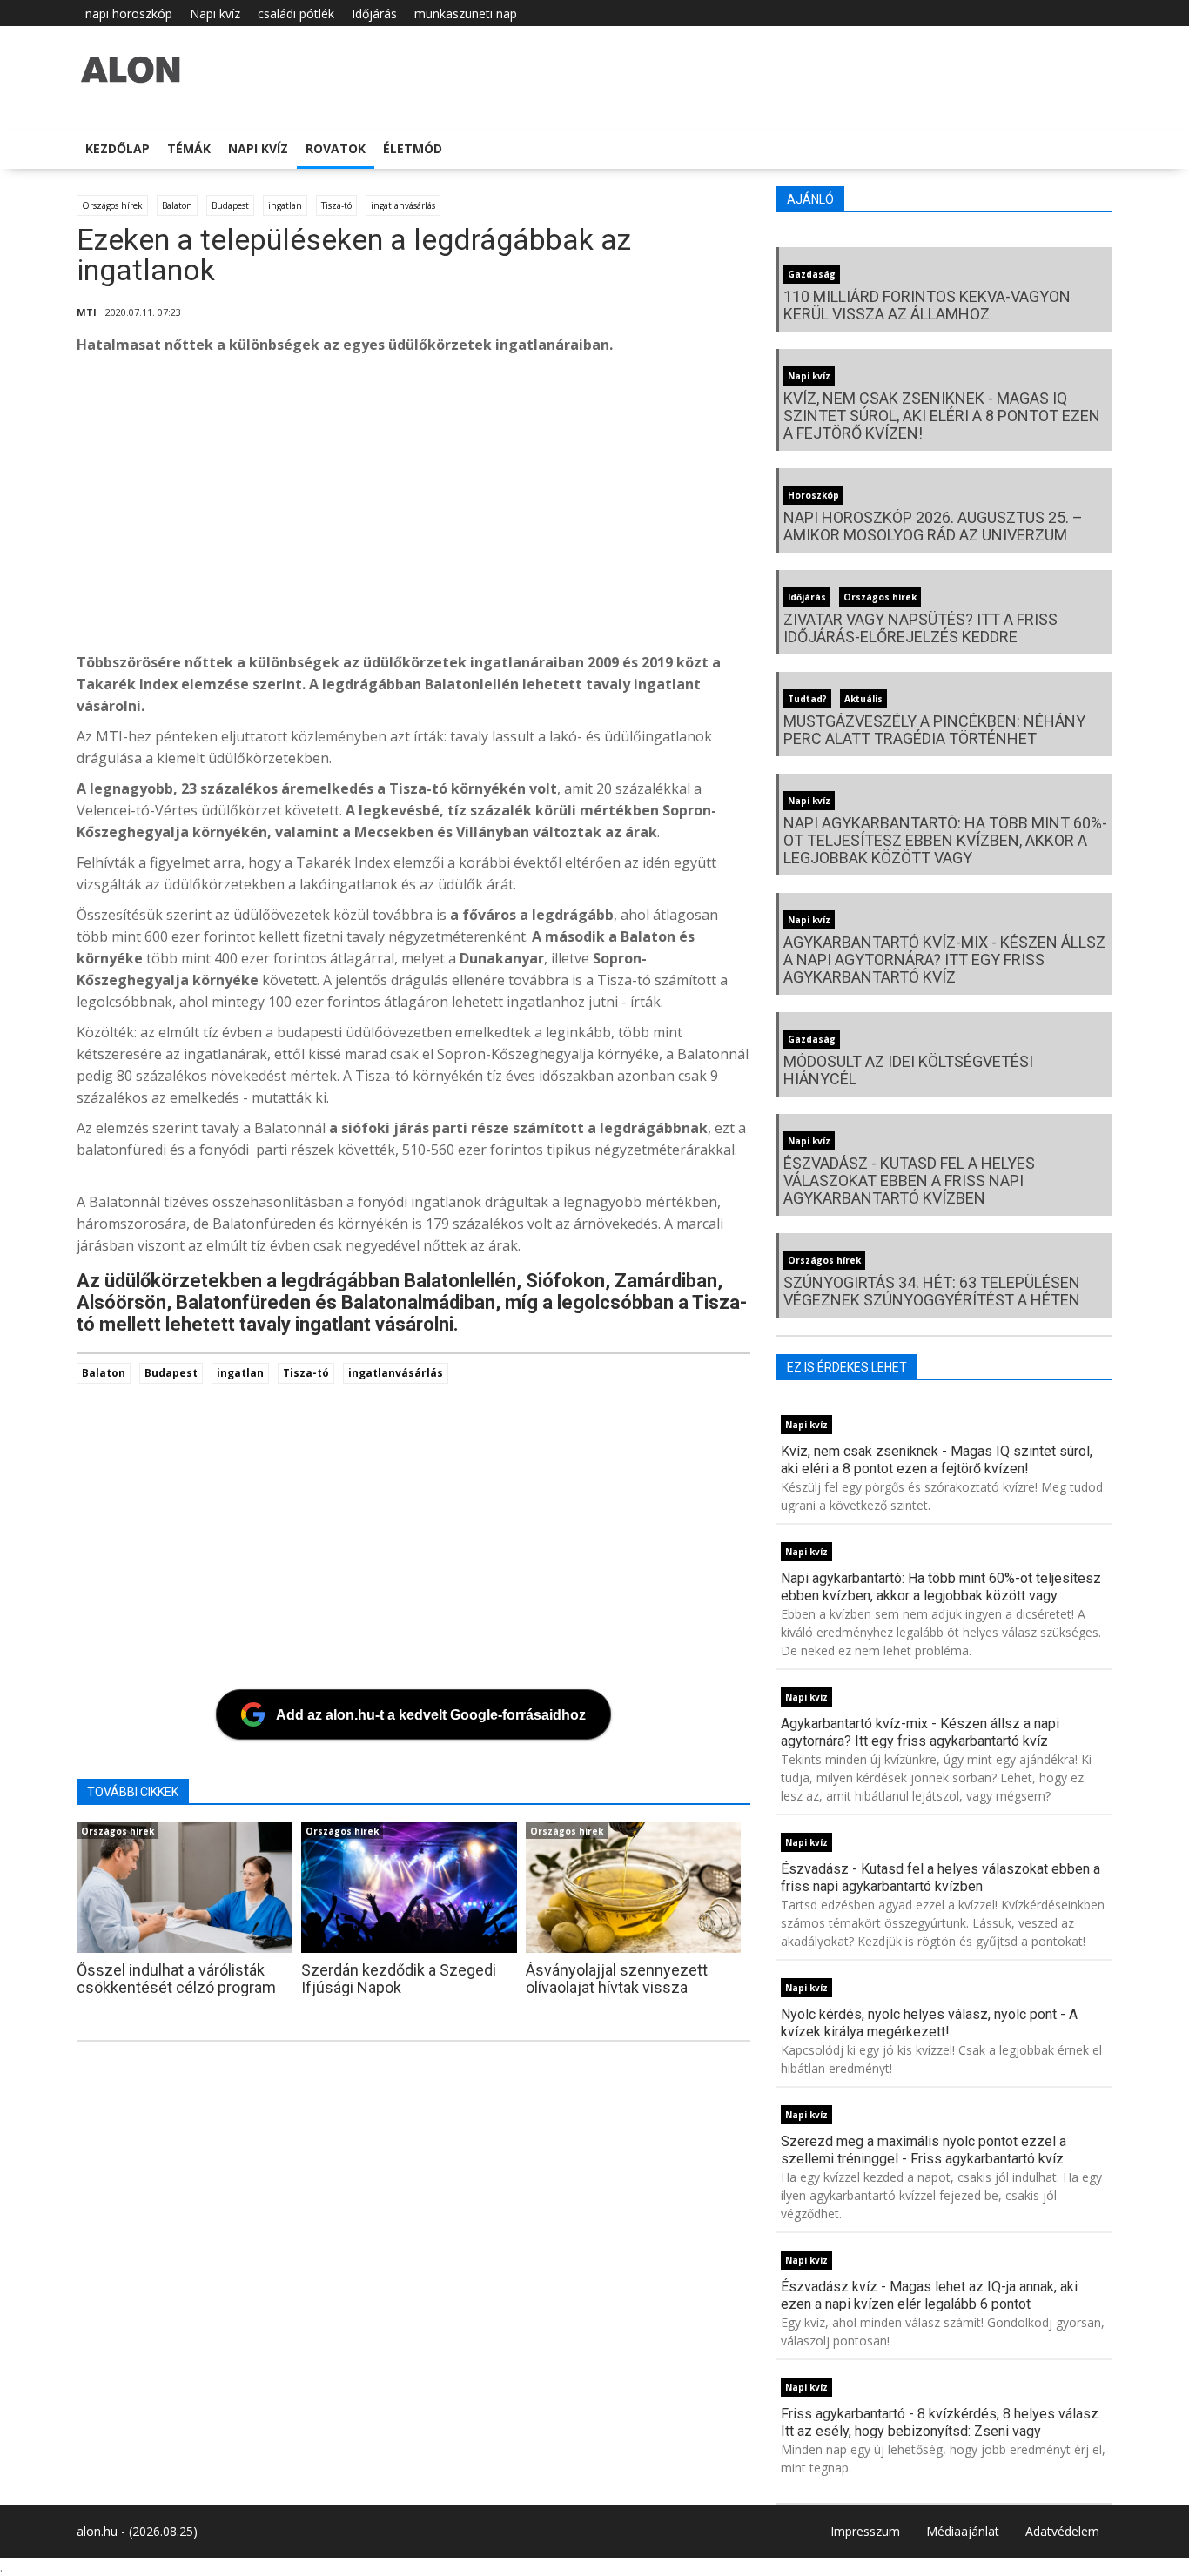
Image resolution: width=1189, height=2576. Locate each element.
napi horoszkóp (129, 13)
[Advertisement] (599, 508)
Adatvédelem (1062, 2531)
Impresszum (865, 2531)
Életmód (413, 148)
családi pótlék (296, 13)
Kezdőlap (118, 148)
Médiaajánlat (963, 2531)
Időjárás (374, 13)
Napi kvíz (215, 13)
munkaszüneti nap (466, 13)
